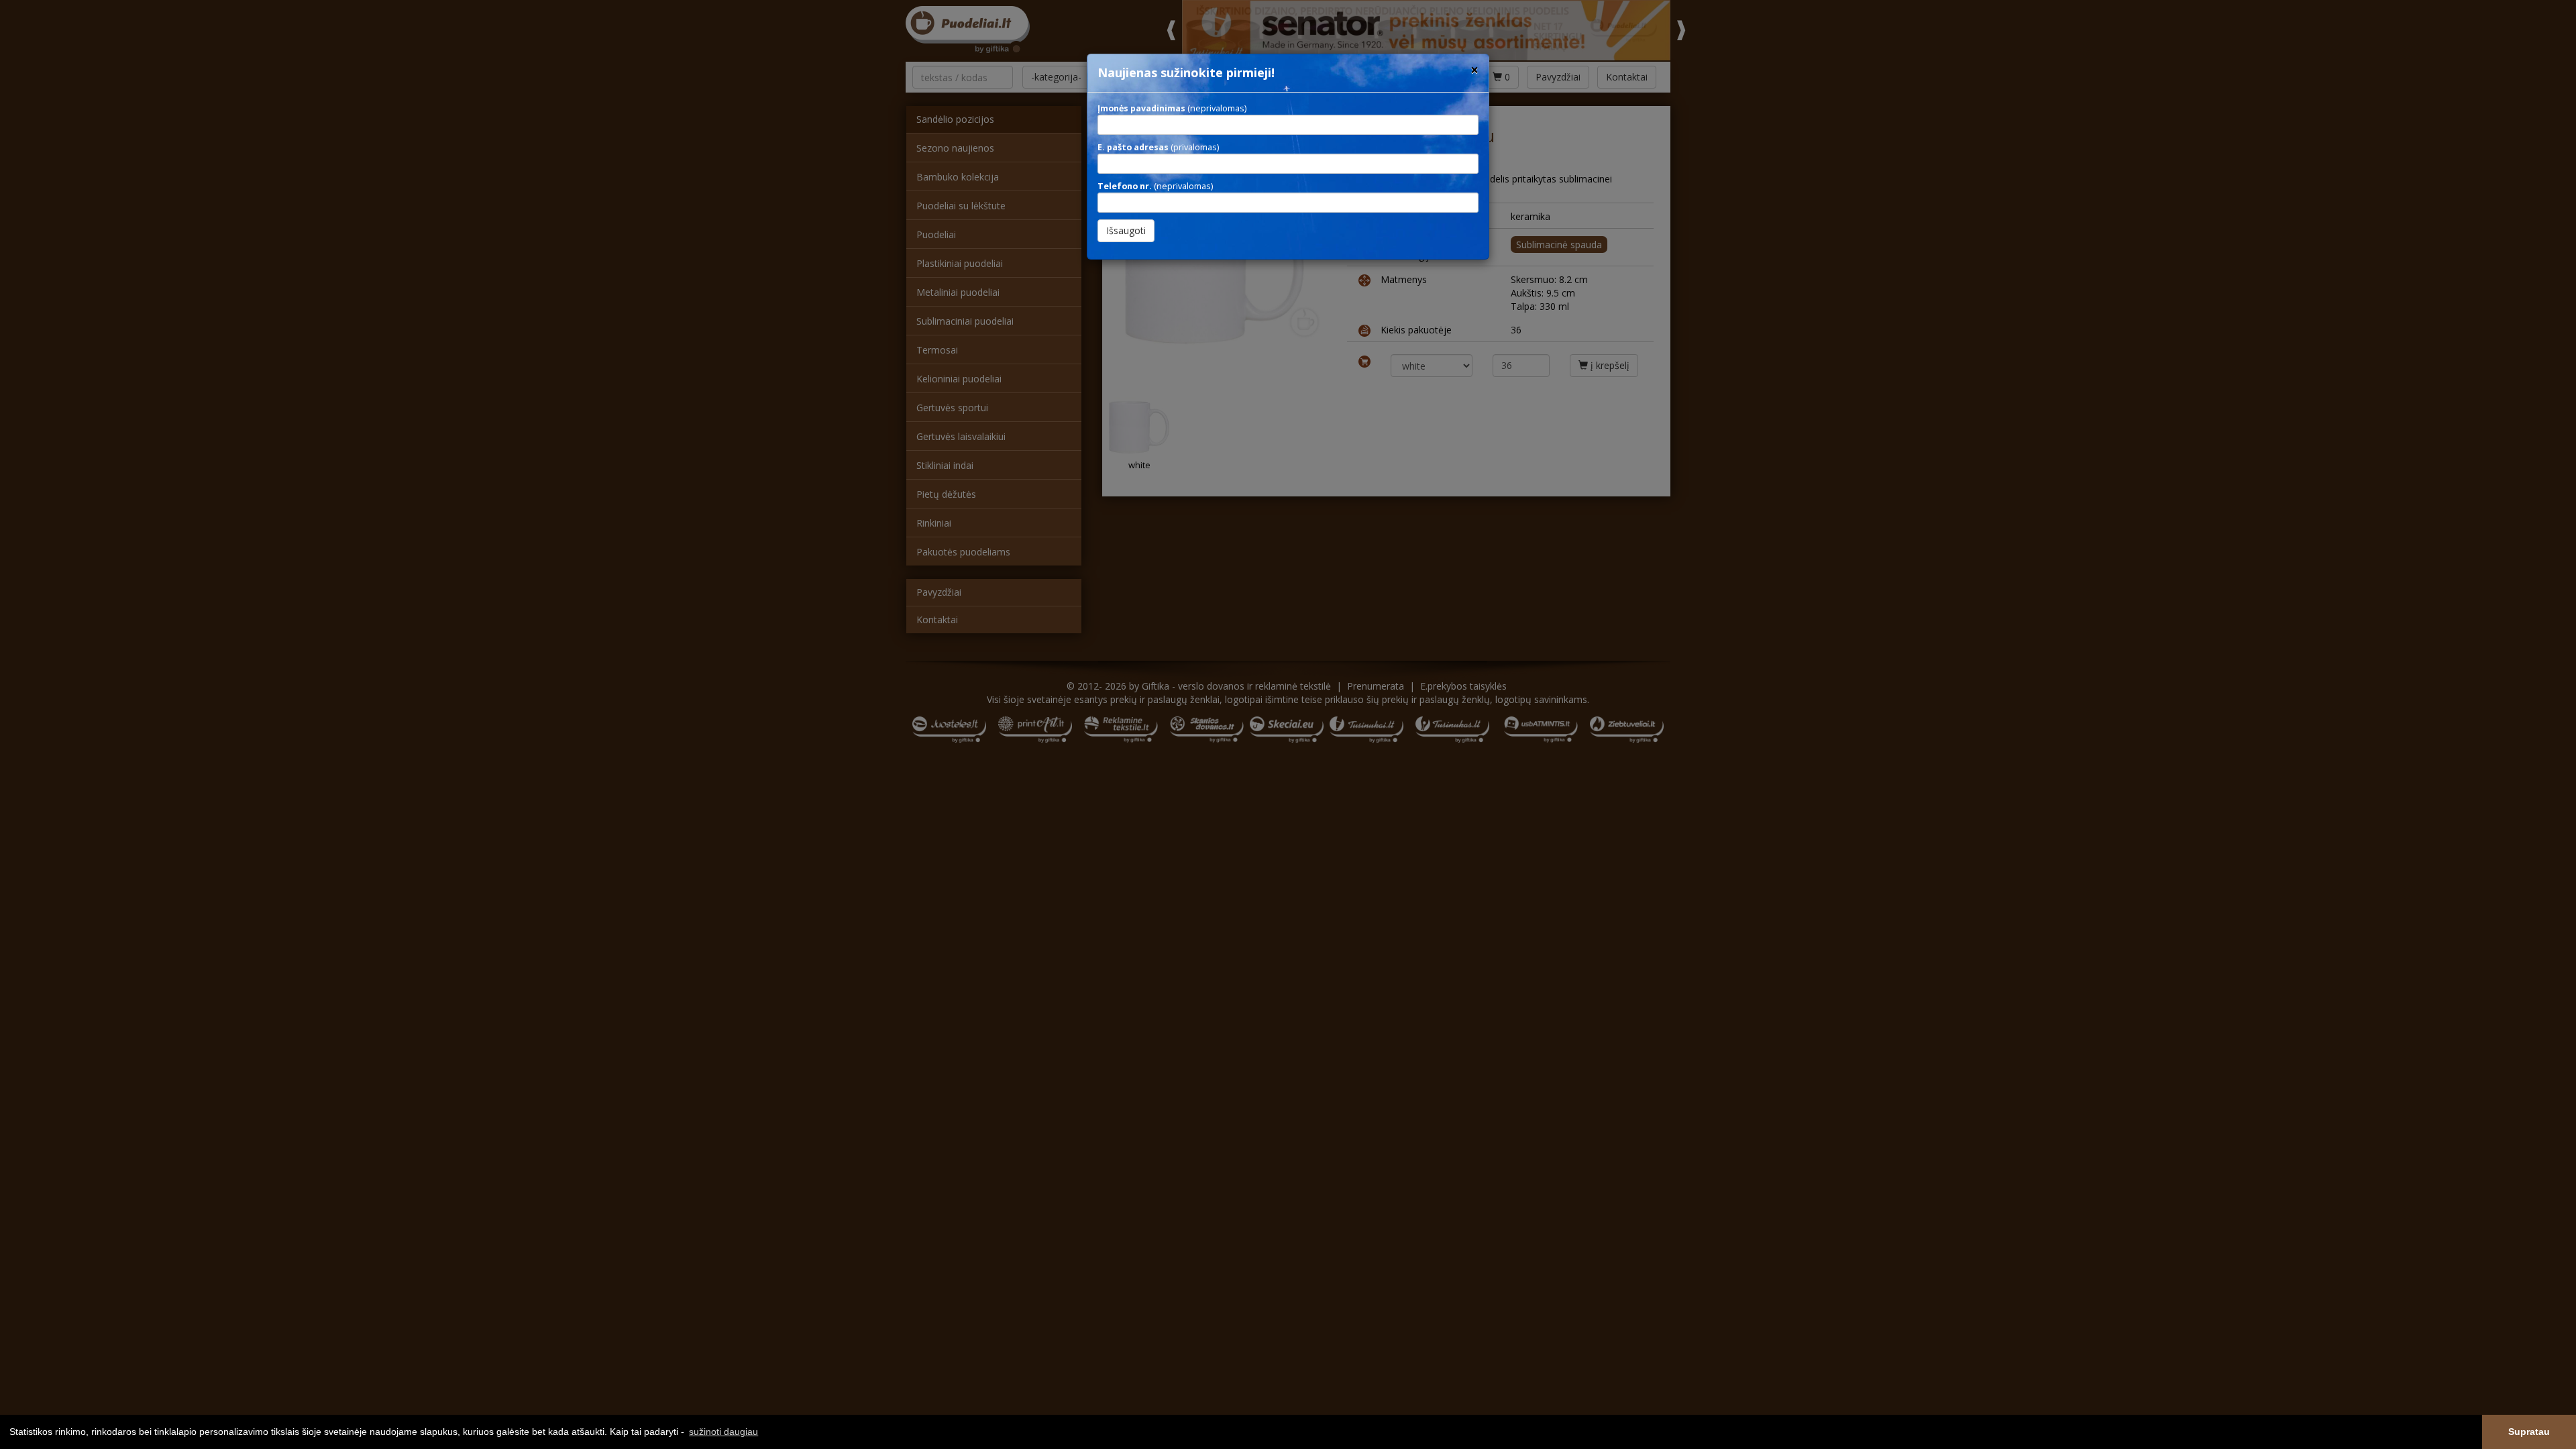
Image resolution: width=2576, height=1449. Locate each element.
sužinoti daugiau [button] (723, 1432)
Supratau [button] (2529, 1432)
